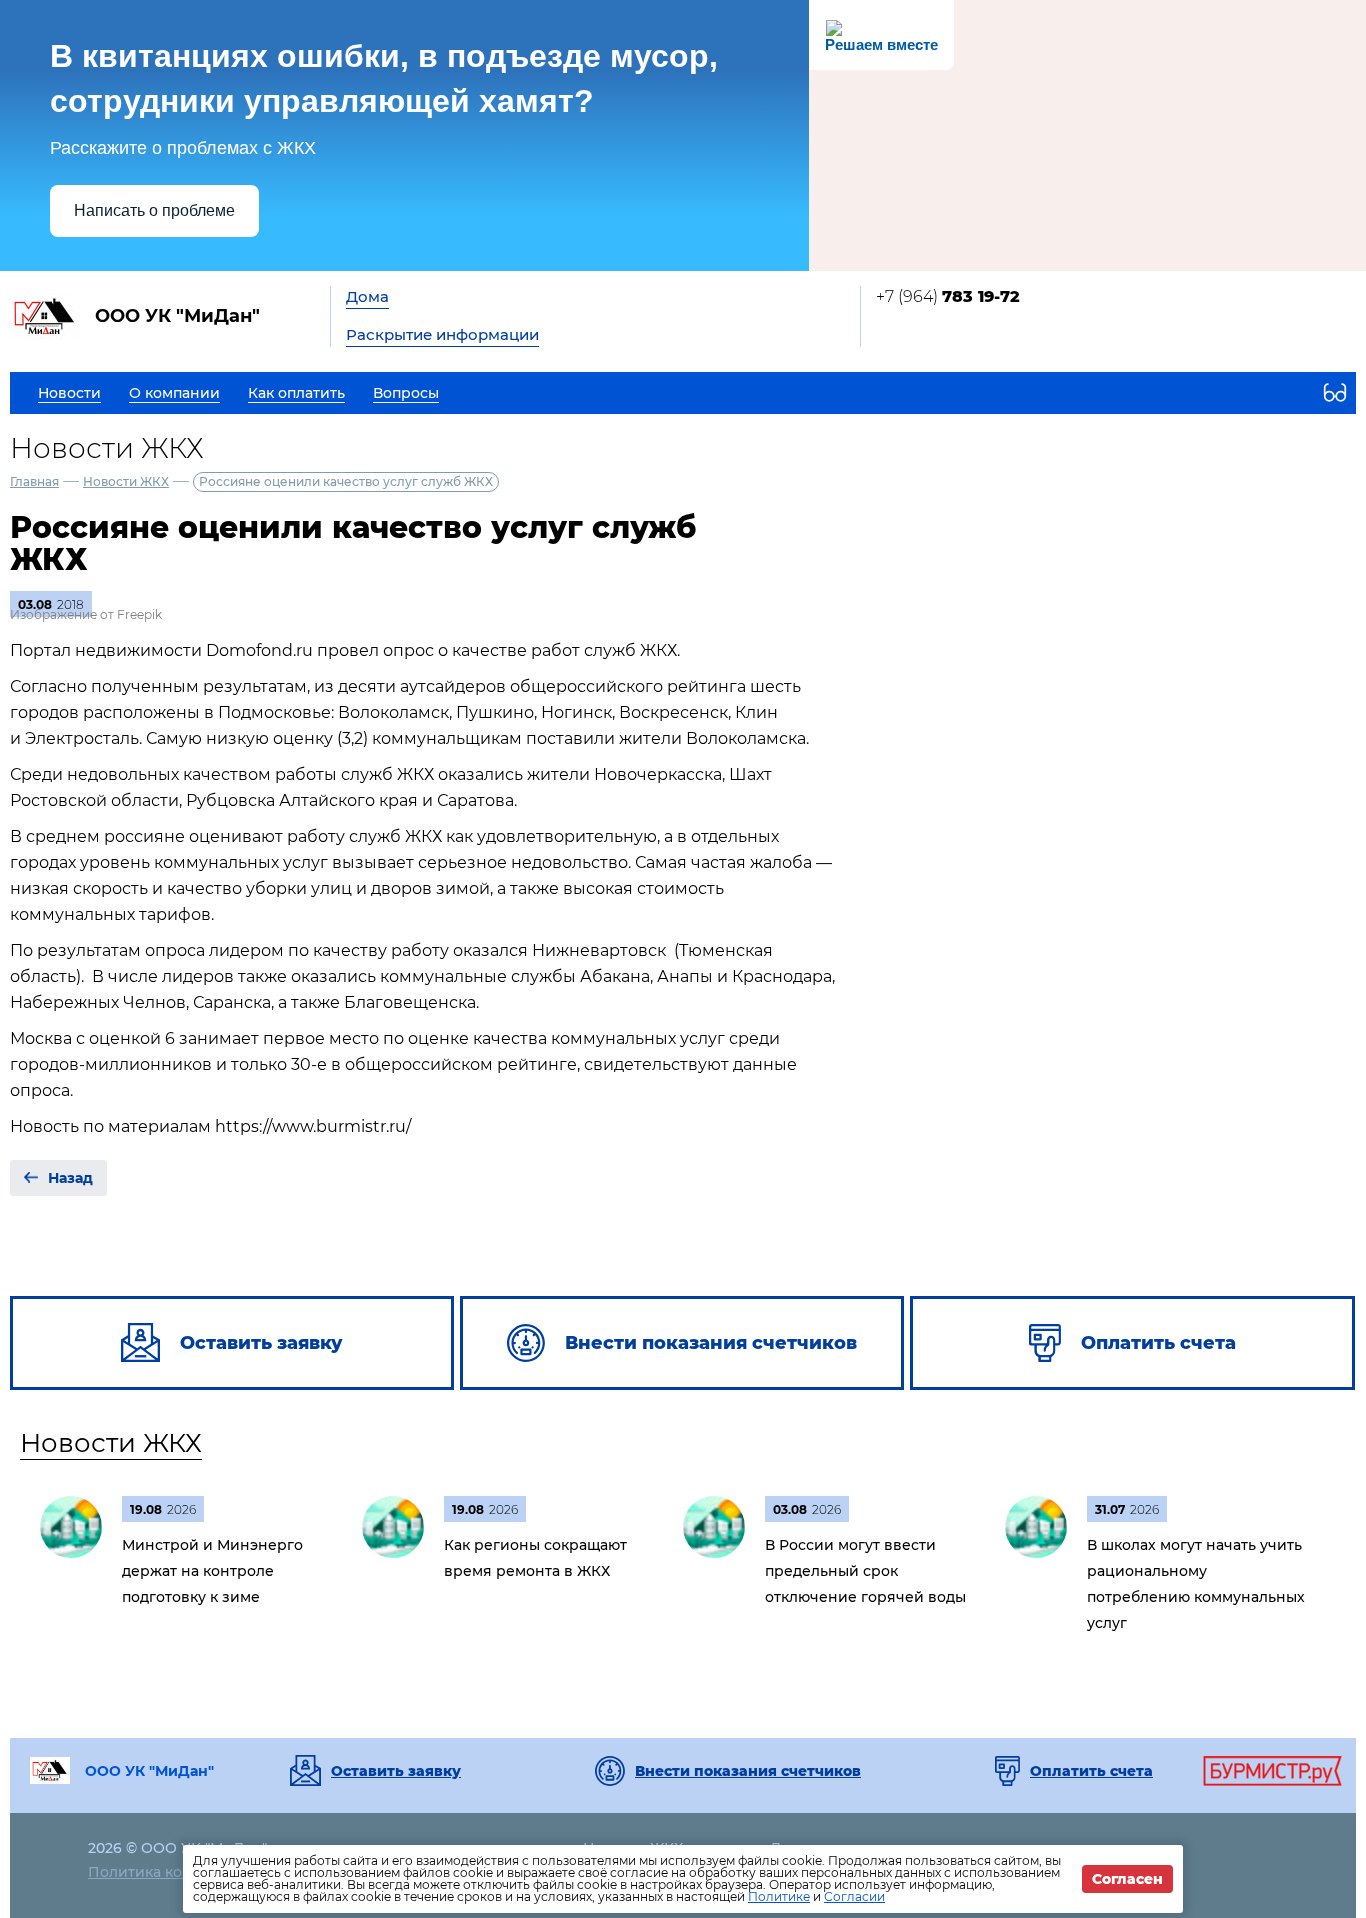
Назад (70, 1178)
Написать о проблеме (154, 210)
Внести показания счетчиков (748, 1771)
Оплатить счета (1091, 1771)
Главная (34, 481)
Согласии (854, 1896)
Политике (779, 1896)
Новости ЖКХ (126, 481)
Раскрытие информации (442, 334)
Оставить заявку (396, 1771)
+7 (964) (948, 296)
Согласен (1127, 1879)
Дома (367, 296)
